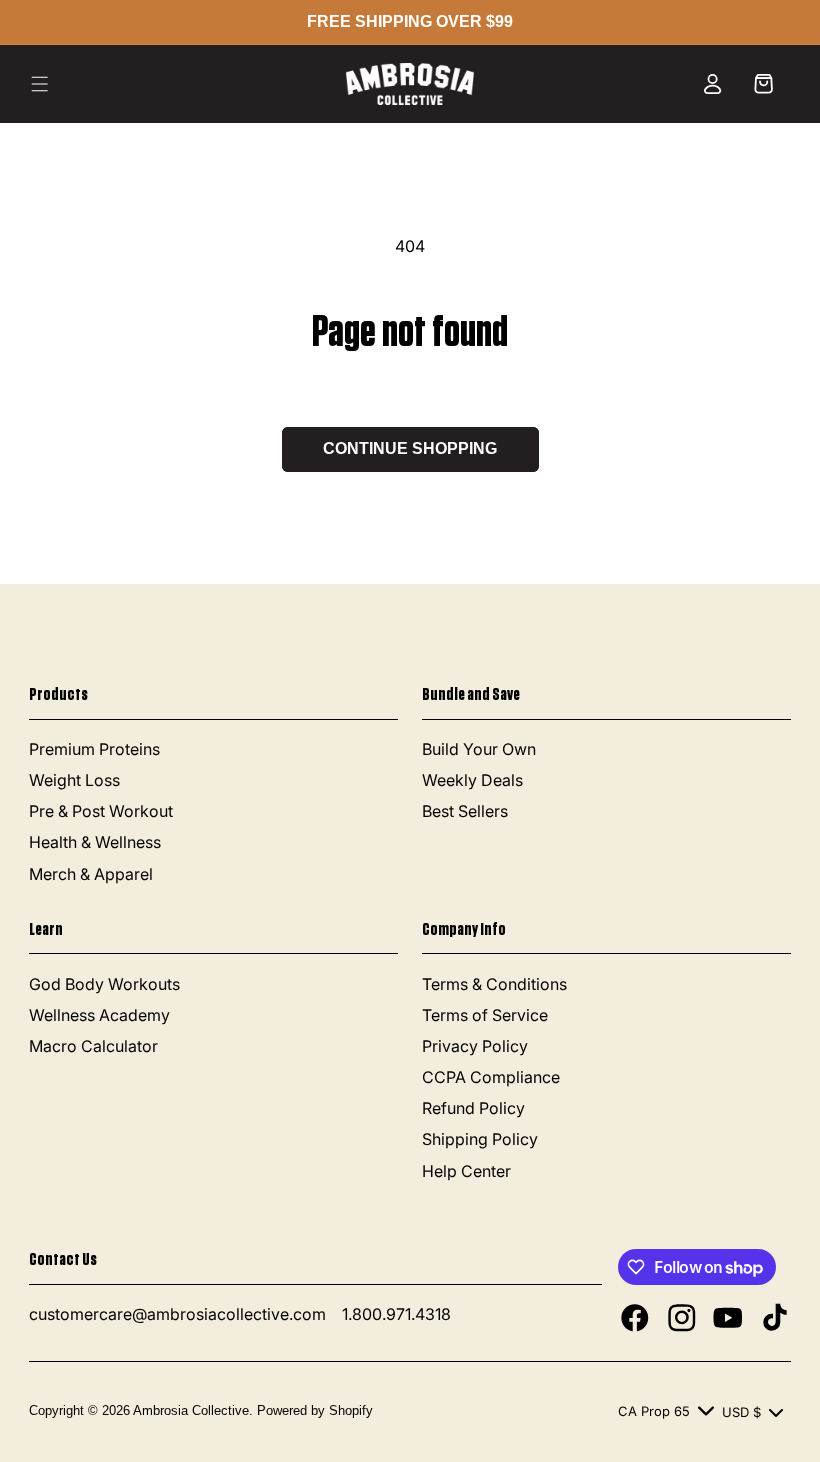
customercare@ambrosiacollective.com (177, 1314)
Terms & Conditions (494, 984)
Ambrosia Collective (191, 1410)
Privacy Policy (475, 1046)
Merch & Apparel (91, 874)
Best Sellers (465, 811)
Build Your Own (479, 749)
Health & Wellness (95, 842)
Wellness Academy (99, 1015)
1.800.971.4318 (396, 1314)
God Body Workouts (104, 984)
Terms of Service (485, 1015)
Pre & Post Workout (101, 811)
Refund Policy (473, 1108)
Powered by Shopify (315, 1410)
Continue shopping (410, 448)
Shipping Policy (480, 1139)
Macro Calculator (93, 1046)
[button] (40, 84)
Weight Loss (74, 780)
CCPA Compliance (491, 1077)
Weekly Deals (472, 780)
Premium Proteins (94, 749)
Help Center (466, 1171)
